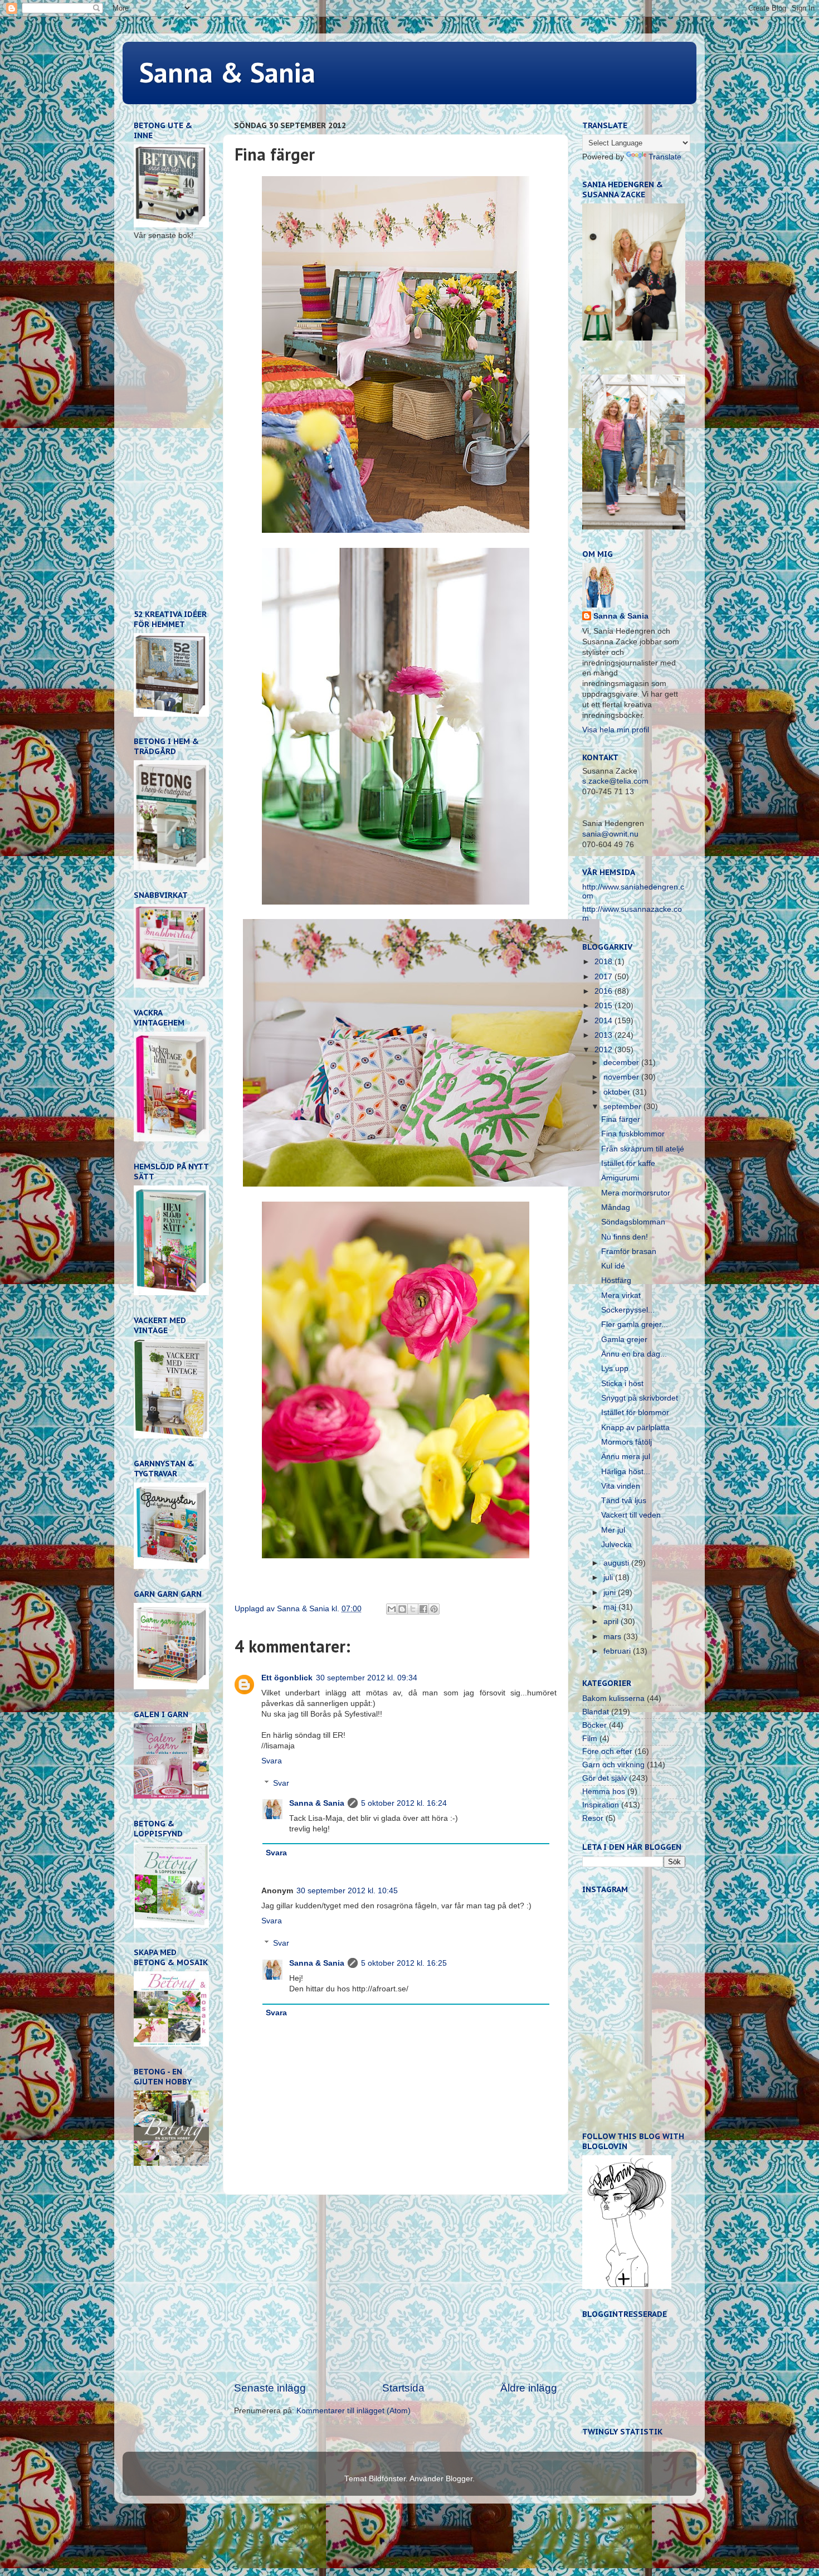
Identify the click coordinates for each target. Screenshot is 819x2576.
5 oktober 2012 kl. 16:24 (404, 1803)
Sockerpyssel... (628, 1310)
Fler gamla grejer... (635, 1325)
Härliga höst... (626, 1472)
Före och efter (607, 1751)
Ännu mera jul (626, 1457)
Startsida (403, 2388)
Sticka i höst (622, 1384)
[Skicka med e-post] (392, 1609)
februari (618, 1651)
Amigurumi (620, 1178)
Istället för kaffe (628, 1163)
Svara (272, 1761)
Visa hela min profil (616, 730)
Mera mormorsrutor (636, 1193)
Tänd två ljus (624, 1501)
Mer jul (613, 1530)
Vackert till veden (631, 1515)
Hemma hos (604, 1792)
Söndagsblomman (633, 1222)
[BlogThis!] (402, 1609)
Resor (593, 1818)
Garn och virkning (613, 1765)
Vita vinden (621, 1486)
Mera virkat (621, 1296)
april (612, 1622)
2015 (604, 1006)
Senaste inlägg (270, 2388)
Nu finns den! (625, 1237)
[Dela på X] (413, 1609)
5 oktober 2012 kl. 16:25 (404, 1963)
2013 (604, 1035)
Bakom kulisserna (613, 1698)
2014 (604, 1021)
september (623, 1107)
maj (611, 1607)
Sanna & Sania (227, 72)
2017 (604, 977)
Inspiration (601, 1805)
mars (613, 1637)
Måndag (616, 1207)
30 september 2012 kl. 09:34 (367, 1678)
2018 (604, 962)
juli (609, 1578)
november (622, 1077)
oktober (618, 1092)
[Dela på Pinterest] (434, 1609)
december (622, 1063)
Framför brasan (629, 1251)
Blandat (596, 1712)
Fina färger (621, 1119)
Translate (665, 157)
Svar (281, 1783)
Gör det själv (604, 1778)
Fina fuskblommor (633, 1134)
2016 (604, 991)
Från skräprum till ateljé (643, 1149)
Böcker (594, 1725)
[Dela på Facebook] (423, 1609)
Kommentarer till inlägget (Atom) (354, 2411)
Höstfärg (616, 1280)
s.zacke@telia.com (615, 781)
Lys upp (615, 1369)
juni (611, 1593)
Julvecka (616, 1545)
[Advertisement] (396, 2288)
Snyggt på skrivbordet (640, 1398)
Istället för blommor (635, 1413)
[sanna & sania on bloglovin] (627, 2286)
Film (590, 1739)
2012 (604, 1050)
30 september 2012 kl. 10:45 (347, 1891)
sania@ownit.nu (610, 834)
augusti (617, 1563)
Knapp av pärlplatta (635, 1428)
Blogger (459, 2479)
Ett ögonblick (287, 1678)
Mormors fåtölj (627, 1442)
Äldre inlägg (529, 2388)
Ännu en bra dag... (634, 1354)
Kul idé (613, 1266)
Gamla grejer (624, 1340)
